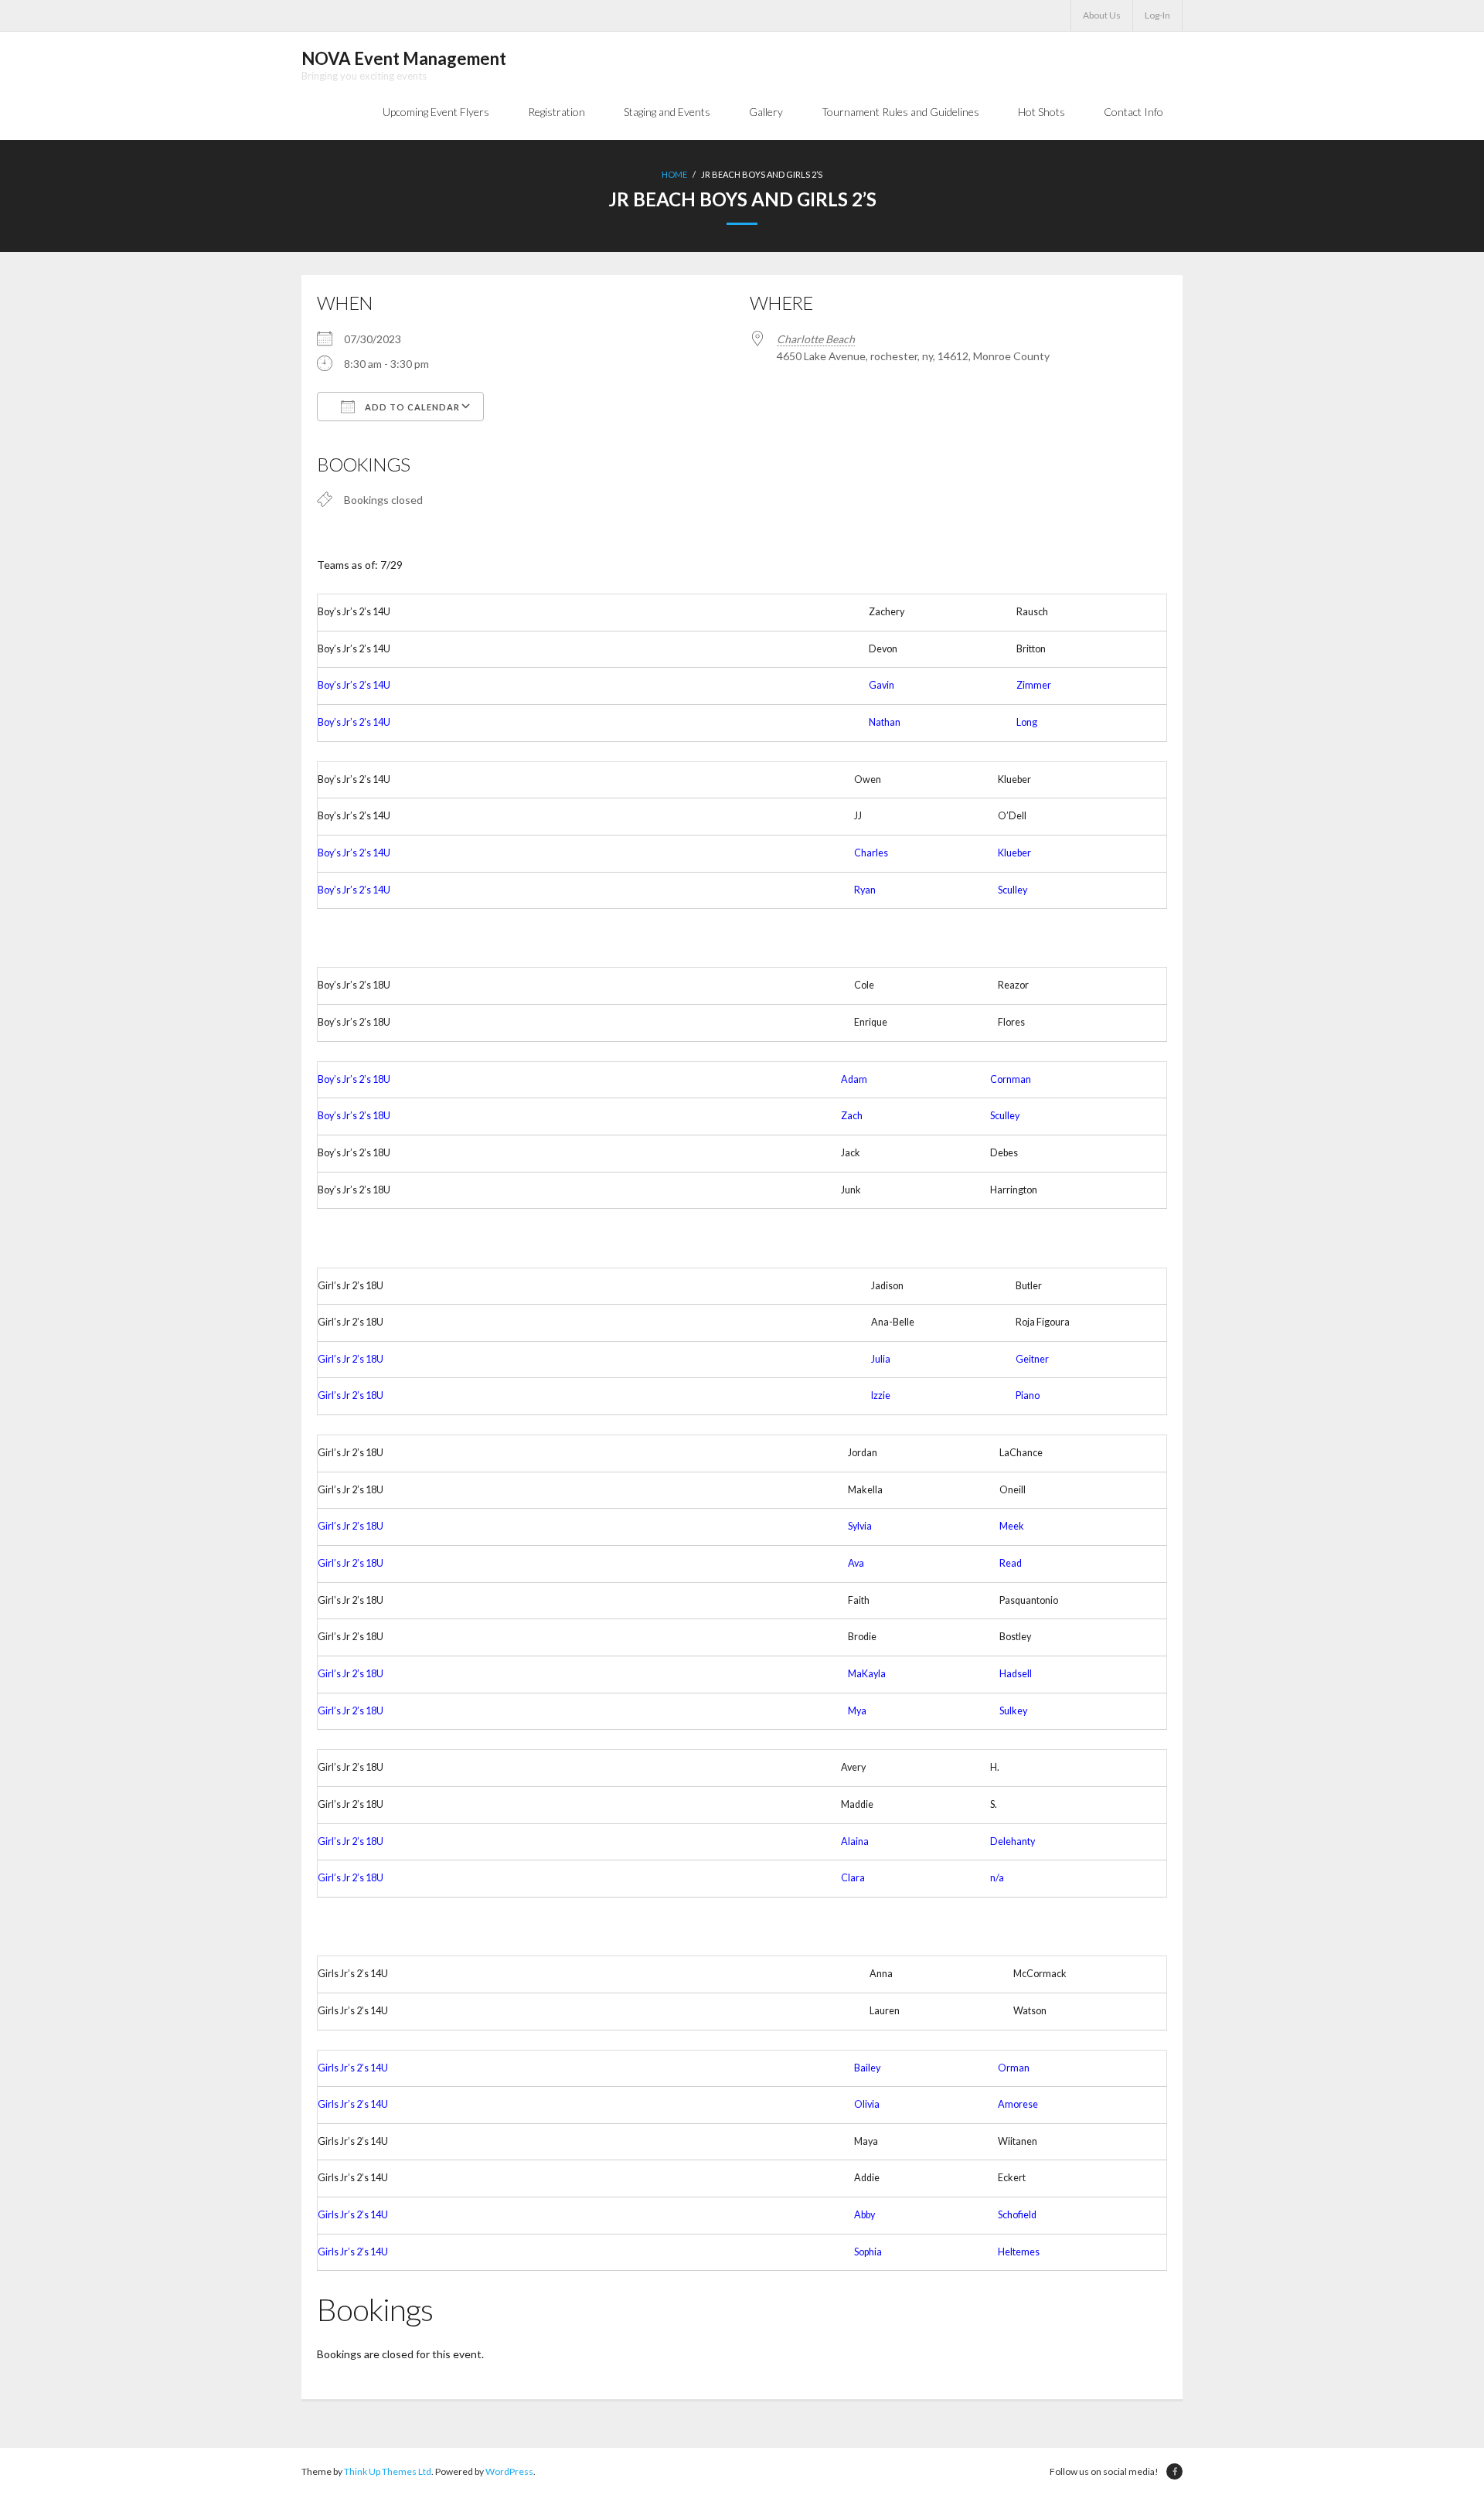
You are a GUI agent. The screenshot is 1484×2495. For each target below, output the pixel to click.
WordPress (509, 2471)
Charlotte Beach (816, 339)
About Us (1102, 15)
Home (674, 174)
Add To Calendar (411, 407)
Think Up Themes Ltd (388, 2471)
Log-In (1157, 15)
